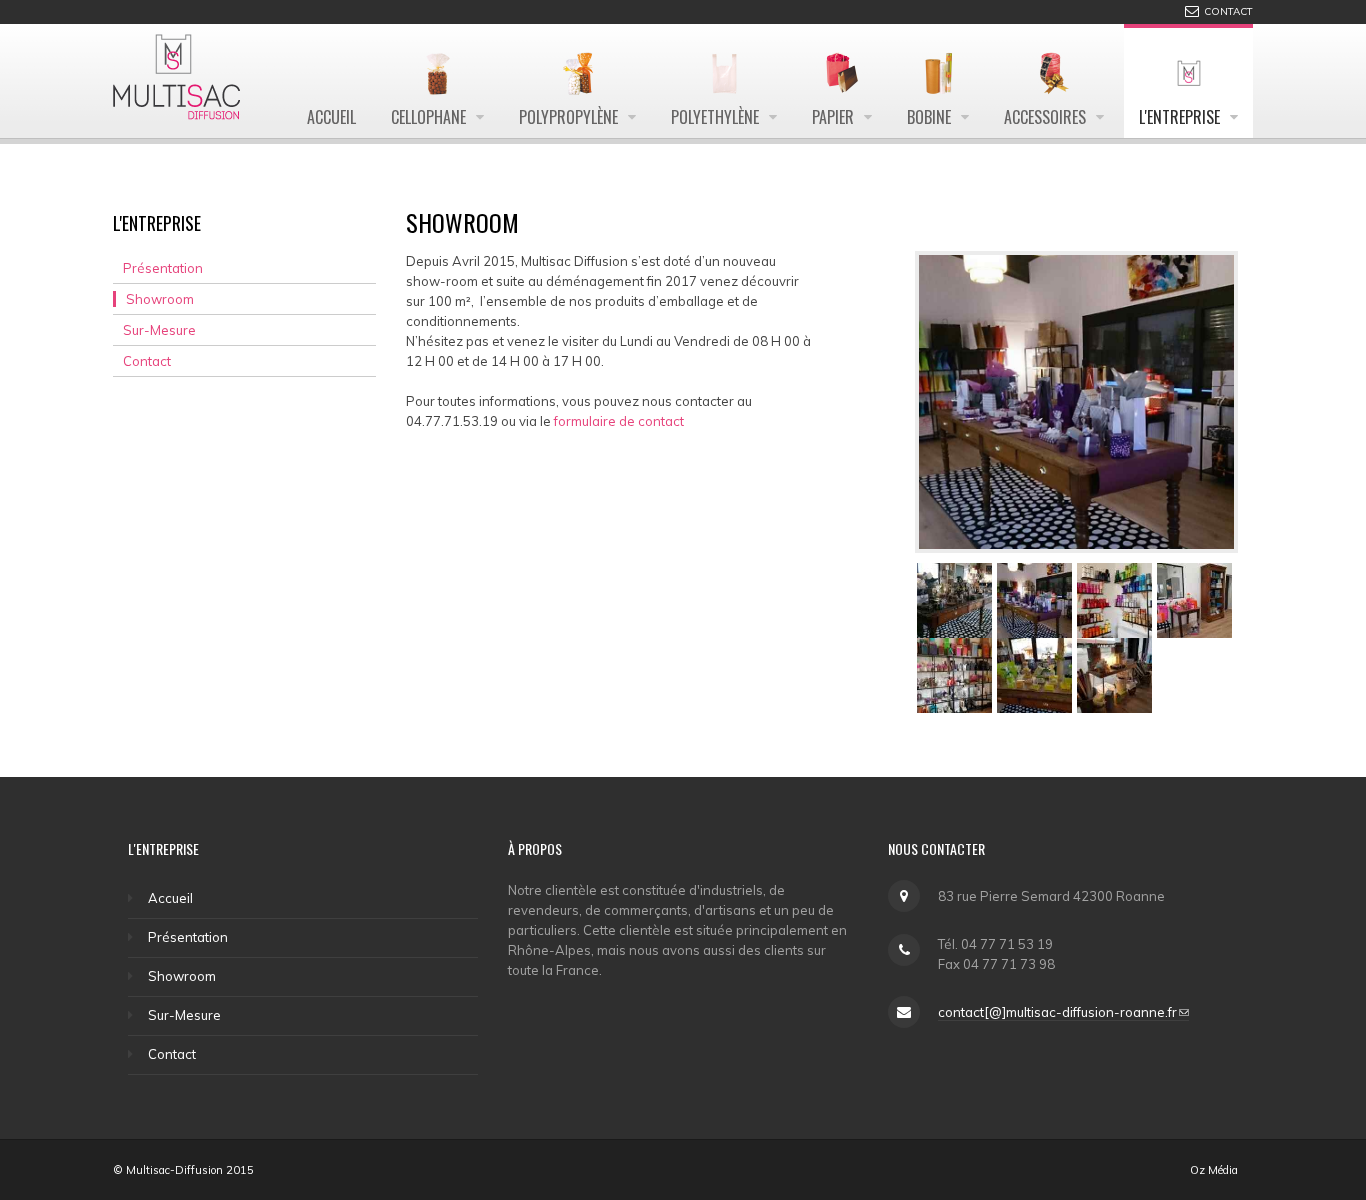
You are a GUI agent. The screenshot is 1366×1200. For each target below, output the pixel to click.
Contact (147, 361)
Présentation (163, 268)
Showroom (160, 299)
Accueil (170, 898)
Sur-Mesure (159, 330)
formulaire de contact (620, 421)
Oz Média (1214, 1170)
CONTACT (1228, 11)
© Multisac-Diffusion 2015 (183, 1170)
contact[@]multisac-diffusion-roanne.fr (1057, 1012)
